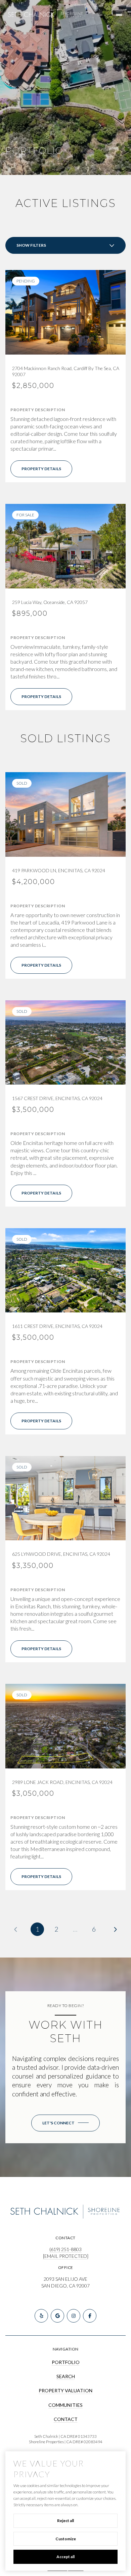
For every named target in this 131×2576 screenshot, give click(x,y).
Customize (66, 2539)
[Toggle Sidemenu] (119, 15)
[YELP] (41, 2316)
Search (66, 2376)
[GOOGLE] (57, 2316)
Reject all (65, 2521)
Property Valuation (65, 2390)
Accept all (65, 2557)
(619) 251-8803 (65, 2249)
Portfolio (66, 2362)
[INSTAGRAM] (74, 2316)
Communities (65, 2405)
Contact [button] (66, 2419)
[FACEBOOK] (90, 2316)
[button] (65, 2123)
